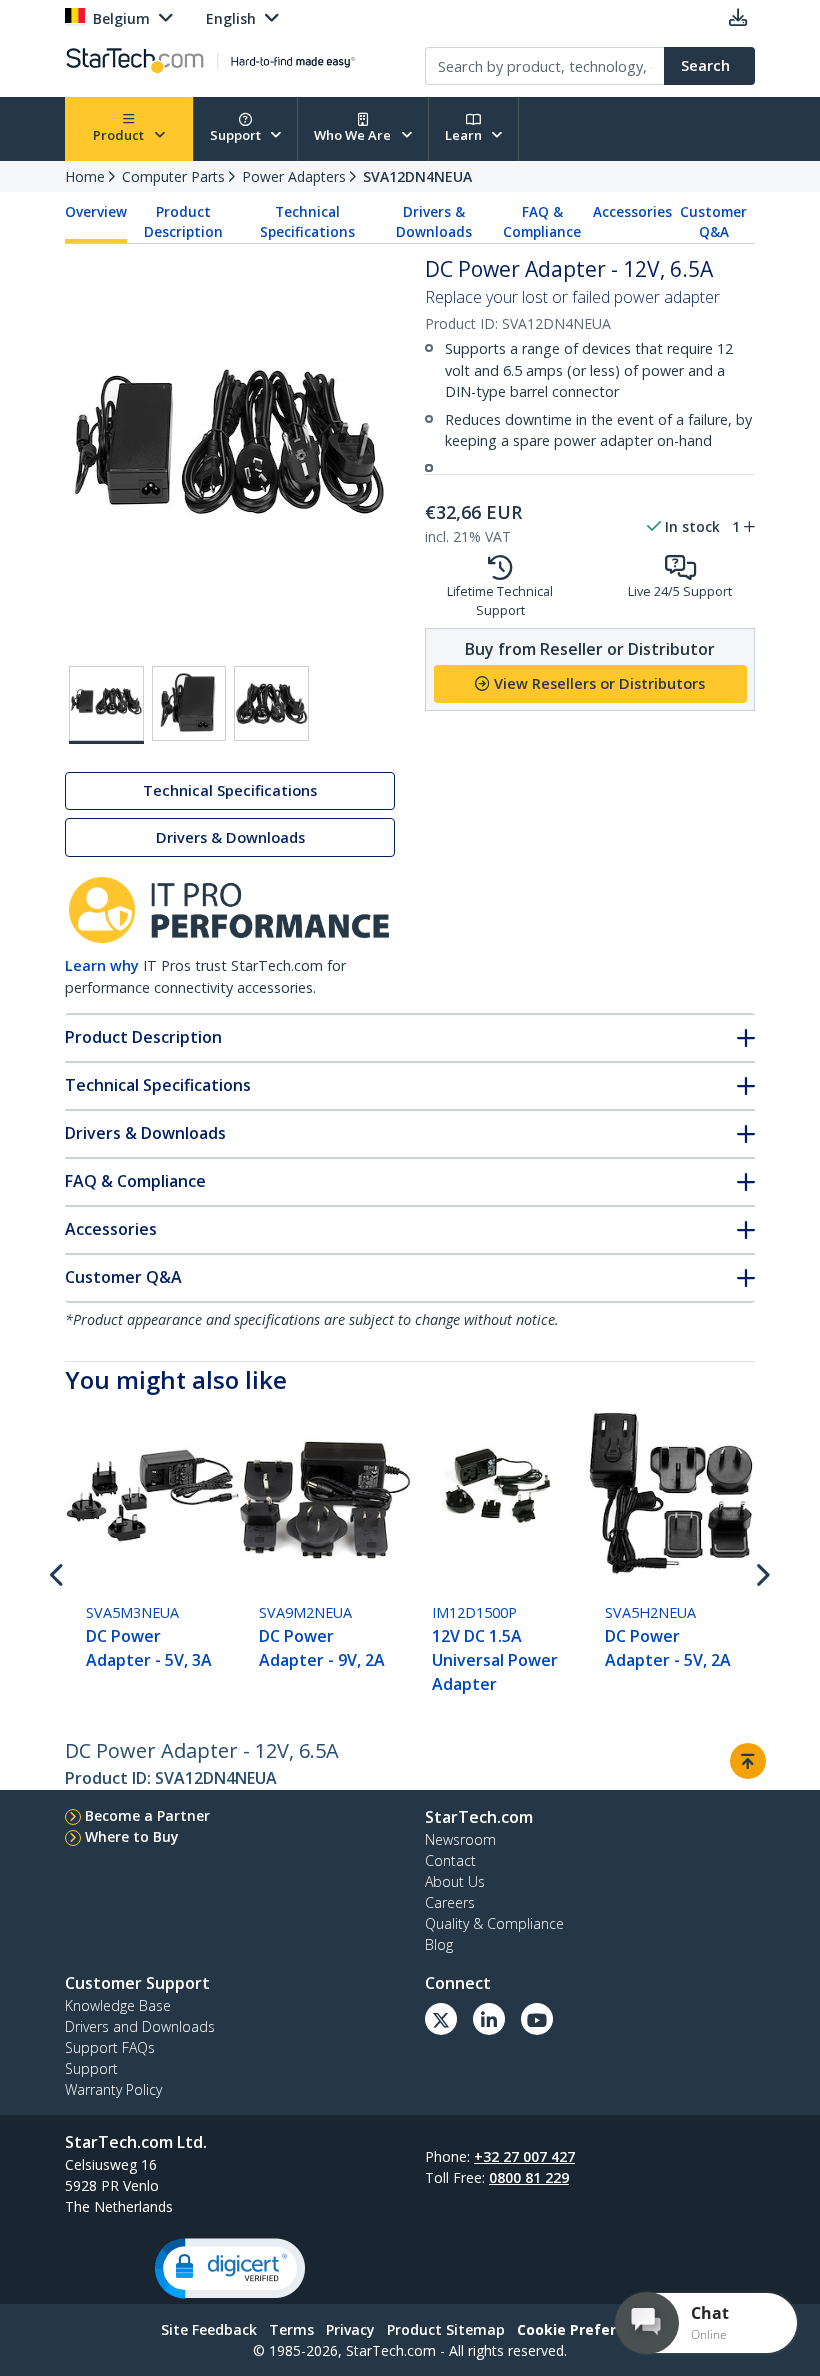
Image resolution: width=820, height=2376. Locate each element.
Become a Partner (147, 1815)
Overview (96, 212)
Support (237, 135)
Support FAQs (110, 2047)
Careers (450, 1902)
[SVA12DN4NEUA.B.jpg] (189, 703)
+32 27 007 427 (524, 2156)
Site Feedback (209, 2329)
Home (85, 176)
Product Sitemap (446, 2329)
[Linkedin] (489, 2019)
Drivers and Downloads (140, 2026)
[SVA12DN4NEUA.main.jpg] (106, 705)
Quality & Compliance (494, 1923)
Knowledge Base (118, 2005)
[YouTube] (537, 2019)
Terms (291, 2329)
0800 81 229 (529, 2177)
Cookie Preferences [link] (588, 2329)
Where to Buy (132, 1836)
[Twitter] (441, 2019)
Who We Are (354, 135)
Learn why (102, 965)
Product (120, 135)
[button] (230, 2268)
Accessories (632, 212)
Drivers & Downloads (434, 222)
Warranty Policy (113, 2089)
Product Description (183, 222)
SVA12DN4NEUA (417, 176)
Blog (439, 1944)
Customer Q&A (713, 222)
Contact (450, 1860)
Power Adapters (294, 176)
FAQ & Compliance (542, 222)
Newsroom (460, 1839)
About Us (455, 1881)
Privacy (350, 2329)
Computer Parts (173, 176)
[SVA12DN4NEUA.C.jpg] (271, 703)
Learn (465, 135)
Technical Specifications (307, 222)
